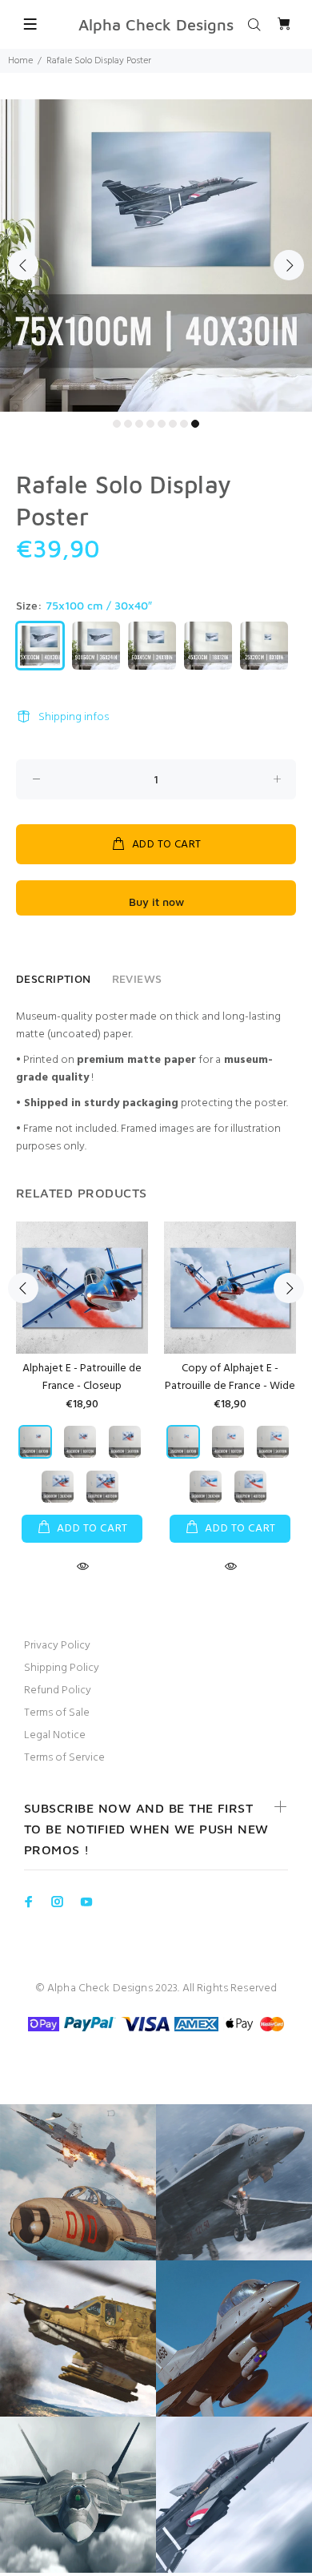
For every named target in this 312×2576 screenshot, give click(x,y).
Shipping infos (74, 717)
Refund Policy (58, 1690)
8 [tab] (195, 424)
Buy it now (156, 902)
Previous (23, 265)
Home (20, 61)
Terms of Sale (57, 1713)
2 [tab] (128, 424)
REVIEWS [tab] (137, 978)
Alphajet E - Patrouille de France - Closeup (82, 1377)
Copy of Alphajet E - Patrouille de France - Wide (230, 1377)
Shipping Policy (62, 1668)
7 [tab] (184, 424)
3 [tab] (139, 424)
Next (289, 265)
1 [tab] (117, 424)
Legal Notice (55, 1735)
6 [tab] (173, 424)
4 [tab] (150, 424)
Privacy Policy (57, 1646)
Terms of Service (64, 1758)
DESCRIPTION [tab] (54, 978)
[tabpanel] (156, 256)
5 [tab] (162, 424)
